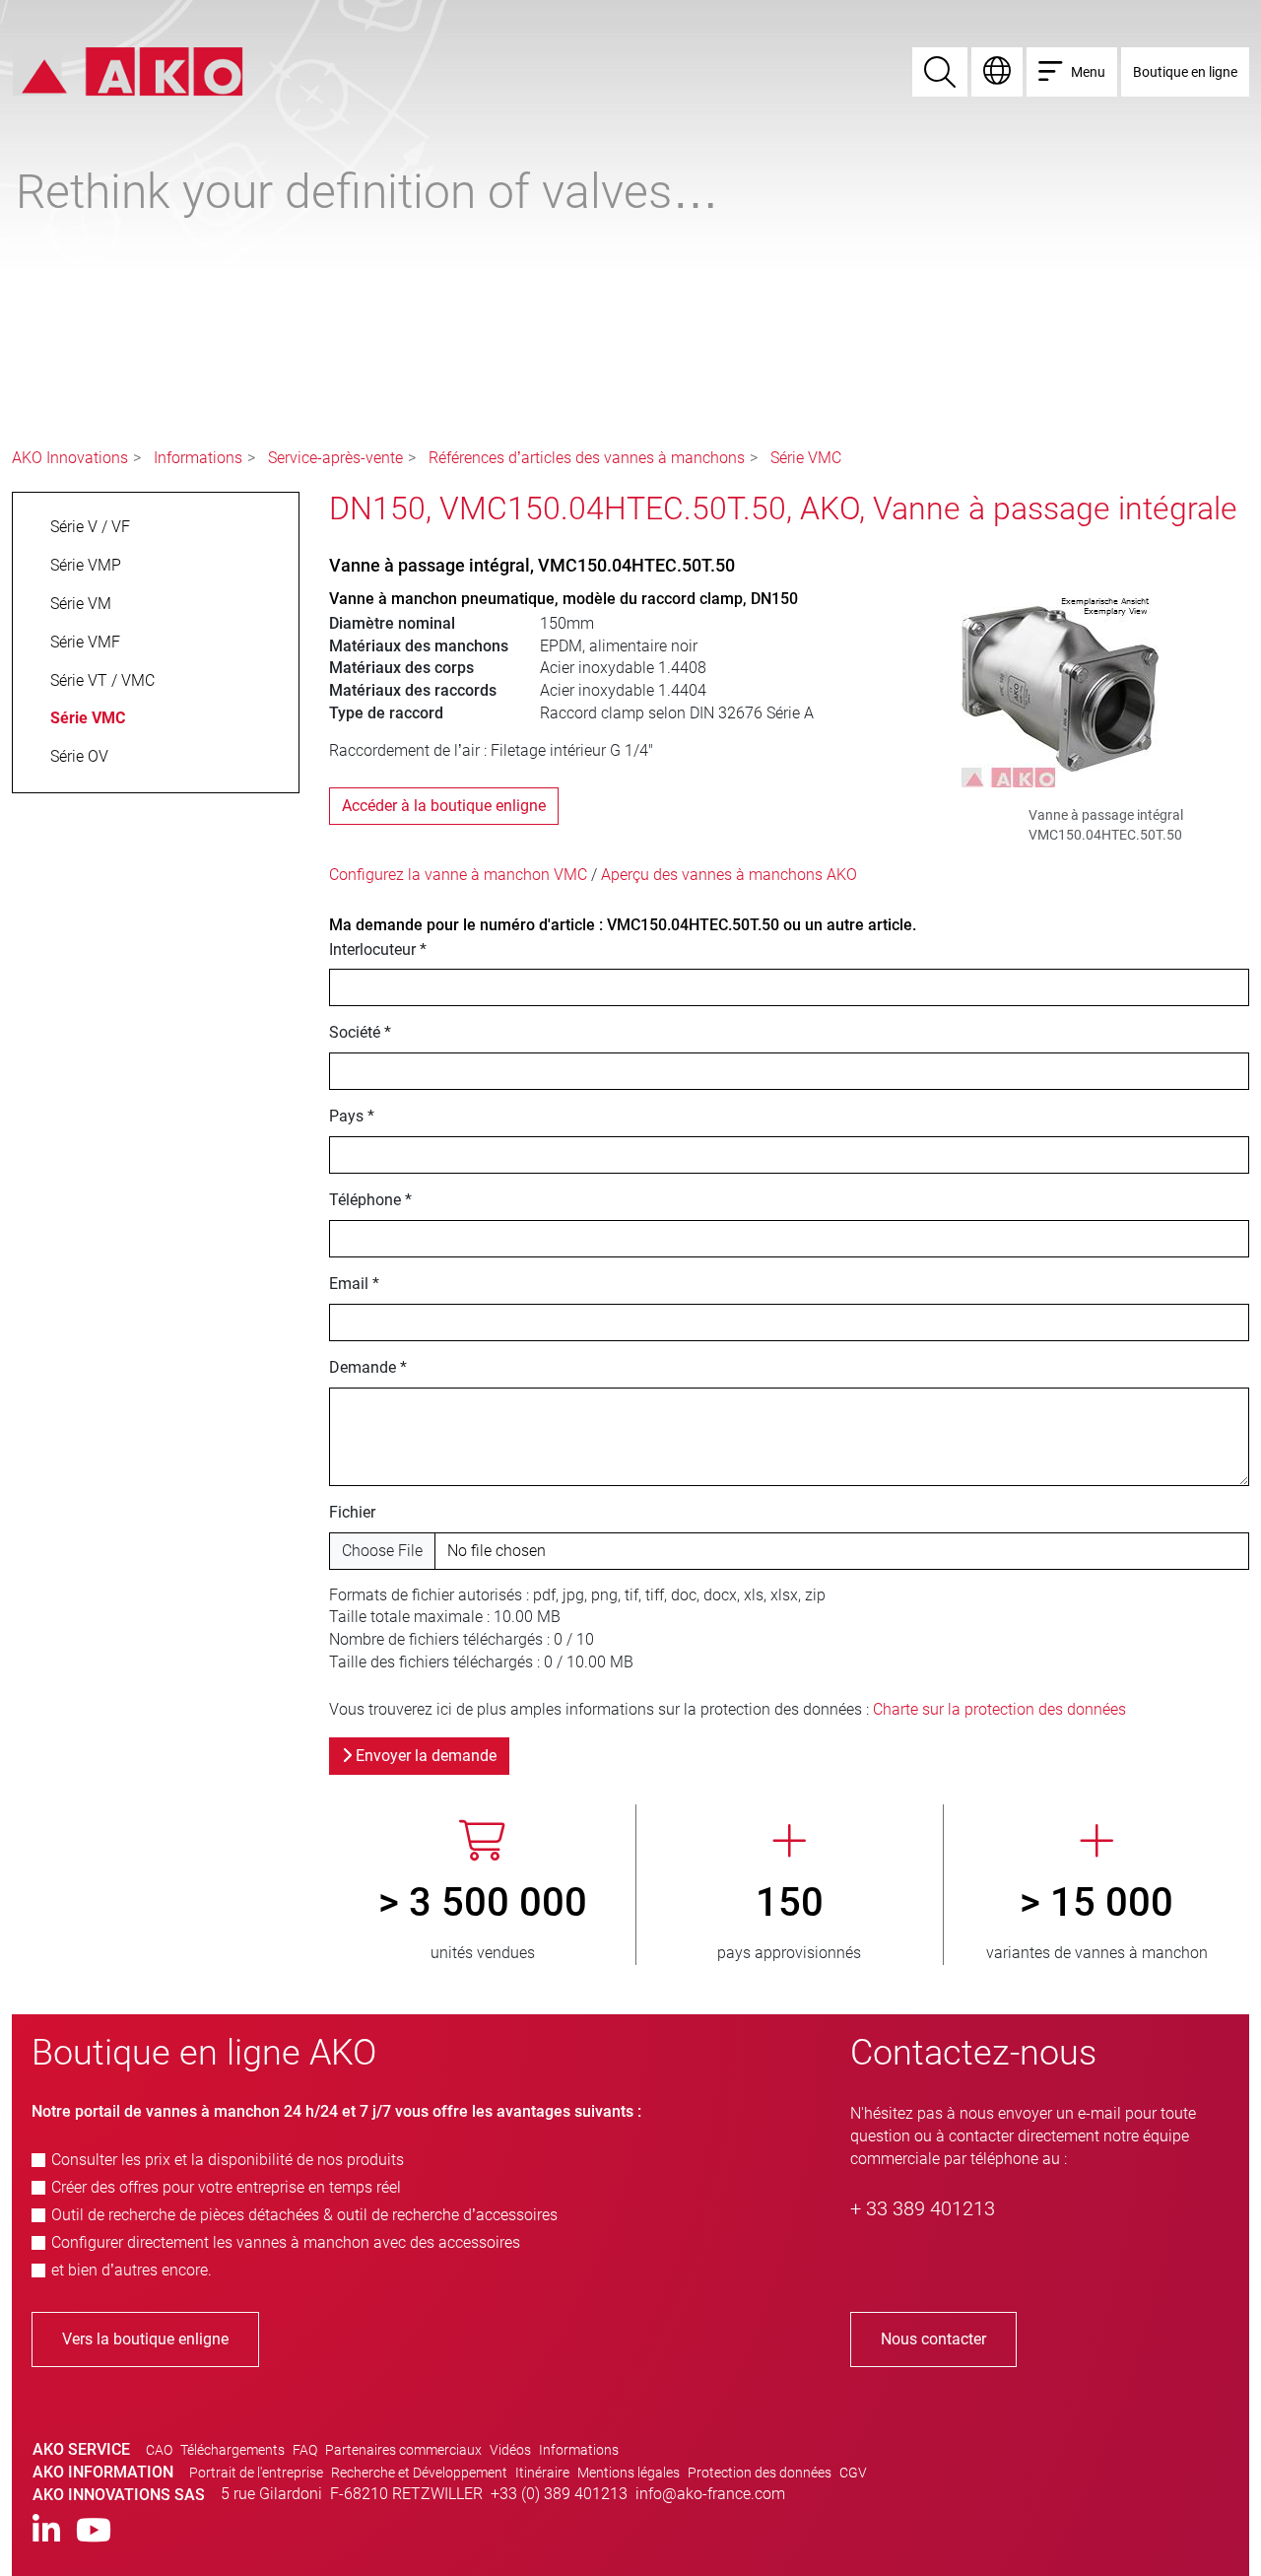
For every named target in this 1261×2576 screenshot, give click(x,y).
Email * (354, 1284)
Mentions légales (629, 2473)
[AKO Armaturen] (128, 70)
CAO (159, 2450)
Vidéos (510, 2450)
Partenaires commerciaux (403, 2450)
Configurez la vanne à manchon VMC (458, 875)
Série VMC (806, 458)
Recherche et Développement (419, 2473)
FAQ (305, 2450)
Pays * (352, 1116)
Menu (1088, 72)
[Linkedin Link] (46, 2531)
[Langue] (997, 72)
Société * (360, 1032)
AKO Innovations (70, 458)
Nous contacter (933, 2339)
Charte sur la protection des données (999, 1709)
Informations (198, 458)
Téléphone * (370, 1200)
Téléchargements (232, 2450)
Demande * (368, 1367)
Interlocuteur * (378, 949)
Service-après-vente (335, 458)
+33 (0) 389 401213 (559, 2494)
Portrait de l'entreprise (256, 2473)
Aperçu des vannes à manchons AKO (729, 875)
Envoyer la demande (424, 1756)
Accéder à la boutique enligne (444, 806)
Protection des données (760, 2473)
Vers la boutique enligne (145, 2339)
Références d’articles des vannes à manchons (587, 458)
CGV (853, 2473)
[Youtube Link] (94, 2531)
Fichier (352, 1512)
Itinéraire (542, 2473)
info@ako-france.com (710, 2494)
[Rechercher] (940, 72)
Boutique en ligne (1185, 72)
